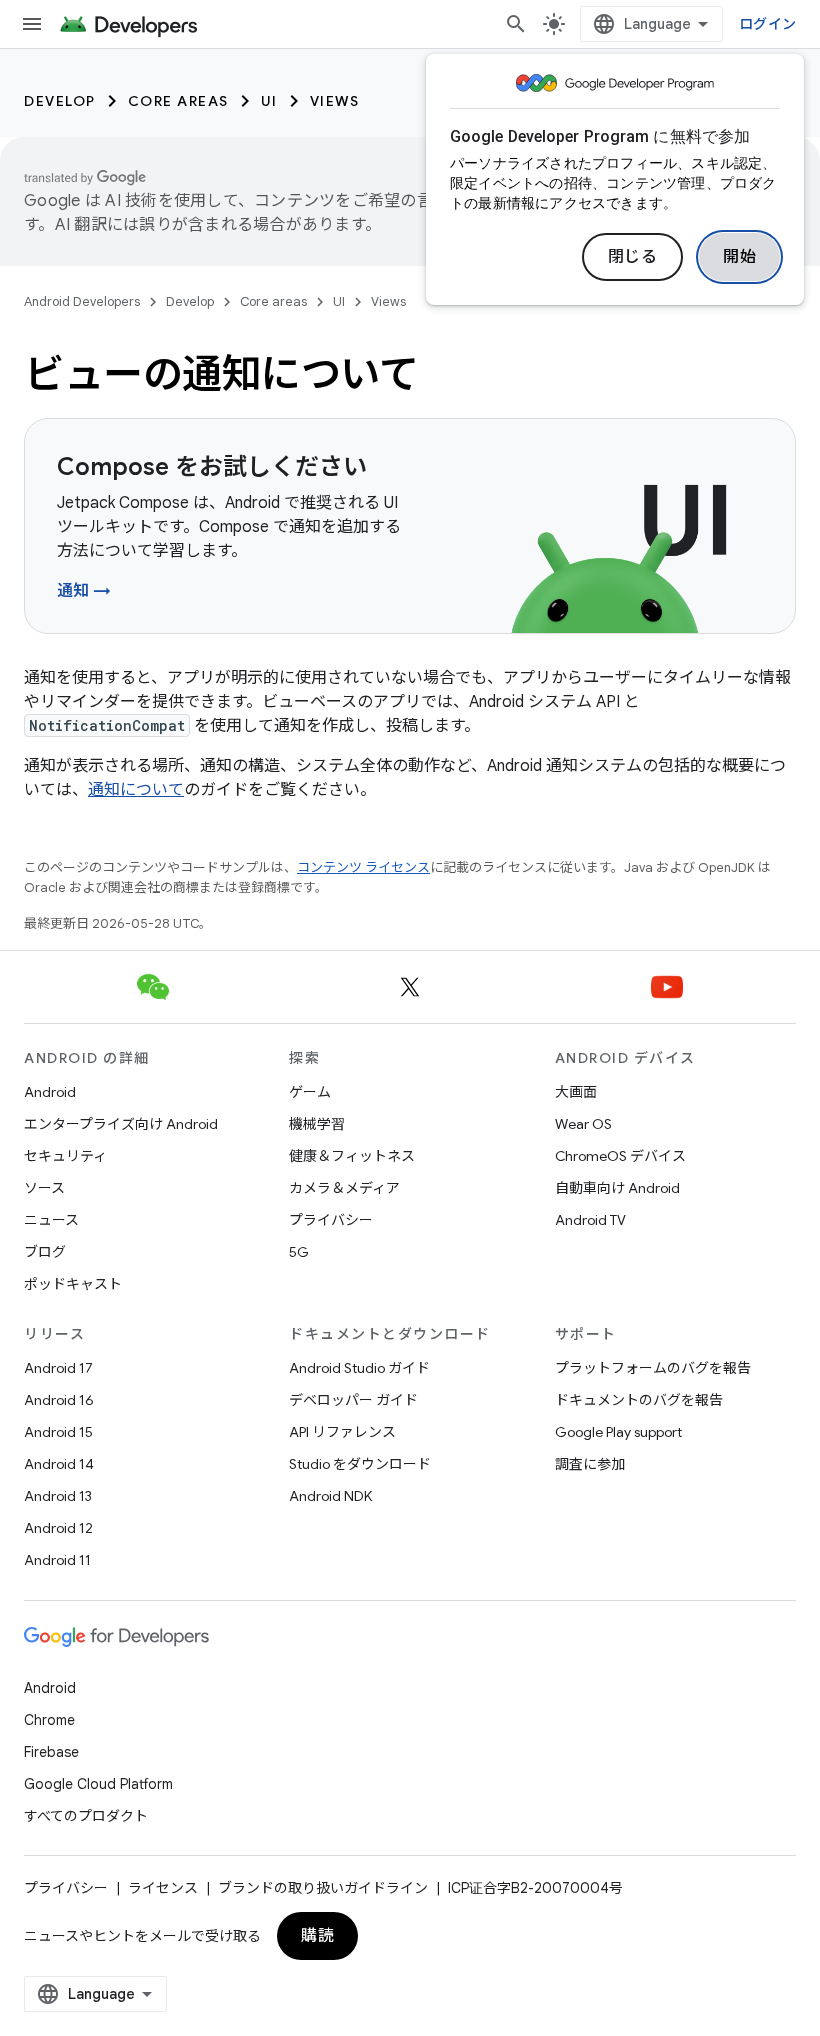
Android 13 (58, 1496)
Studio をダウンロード (360, 1464)
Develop (60, 101)
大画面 (576, 1092)
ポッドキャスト (73, 1284)
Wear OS (583, 1124)
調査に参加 (590, 1464)
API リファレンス (342, 1432)
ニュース (51, 1220)
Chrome (49, 1720)
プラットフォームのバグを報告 (653, 1368)
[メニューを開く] (32, 24)
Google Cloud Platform (98, 1784)
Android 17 (58, 1368)
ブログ (45, 1252)
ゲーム (310, 1092)
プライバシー (331, 1220)
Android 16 (59, 1400)
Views (335, 101)
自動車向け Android (617, 1188)
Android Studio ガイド (359, 1368)
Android (50, 1092)
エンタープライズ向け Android (121, 1124)
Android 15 (58, 1432)
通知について (136, 790)
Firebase (51, 1752)
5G (299, 1252)
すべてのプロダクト (86, 1816)
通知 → (84, 591)
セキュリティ (65, 1156)
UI (269, 101)
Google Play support (618, 1432)
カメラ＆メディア (344, 1188)
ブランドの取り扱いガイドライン (323, 1888)
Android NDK (330, 1496)
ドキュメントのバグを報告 (639, 1400)
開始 (739, 257)
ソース (44, 1188)
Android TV (590, 1220)
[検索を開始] (516, 24)
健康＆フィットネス (352, 1156)
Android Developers (82, 301)
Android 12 (58, 1528)
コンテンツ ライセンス (363, 867)
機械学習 (317, 1124)
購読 (317, 1936)
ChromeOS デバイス (620, 1156)
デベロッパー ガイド (353, 1400)
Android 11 (57, 1560)
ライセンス (163, 1888)
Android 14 (59, 1464)
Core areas (178, 101)
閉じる (633, 257)
